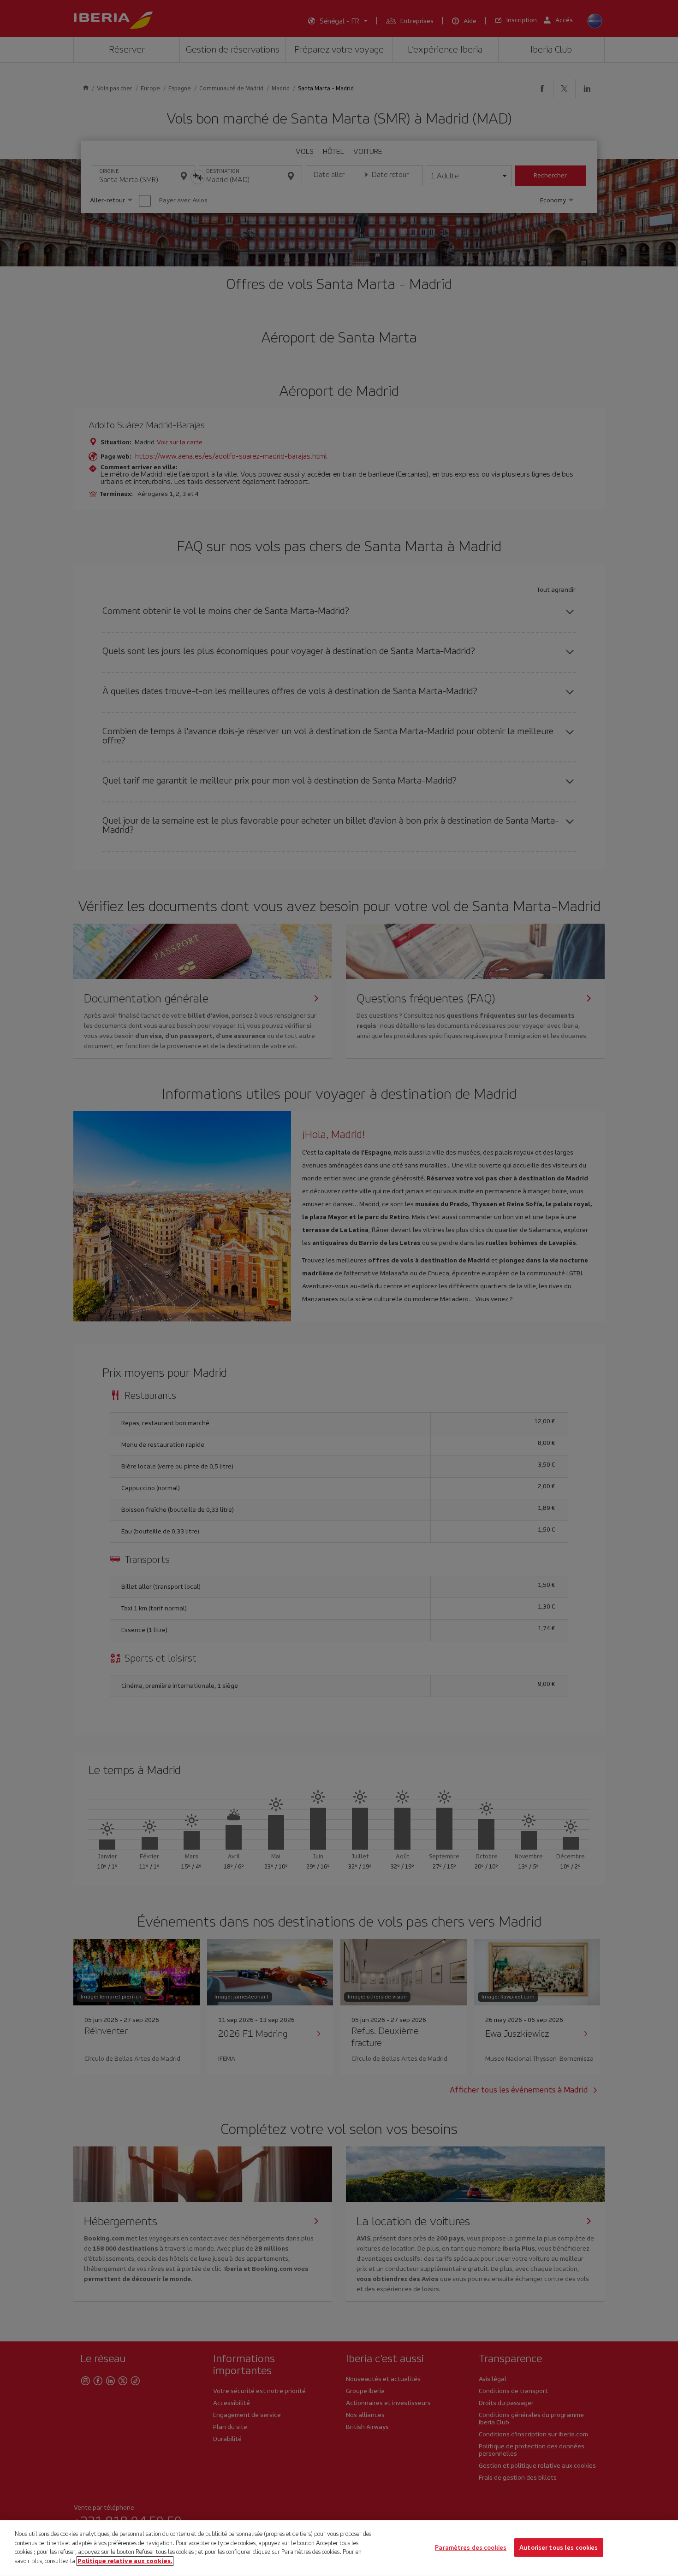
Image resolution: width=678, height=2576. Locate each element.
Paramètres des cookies (471, 2547)
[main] (339, 2548)
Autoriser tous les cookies (559, 2547)
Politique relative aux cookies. (125, 2561)
